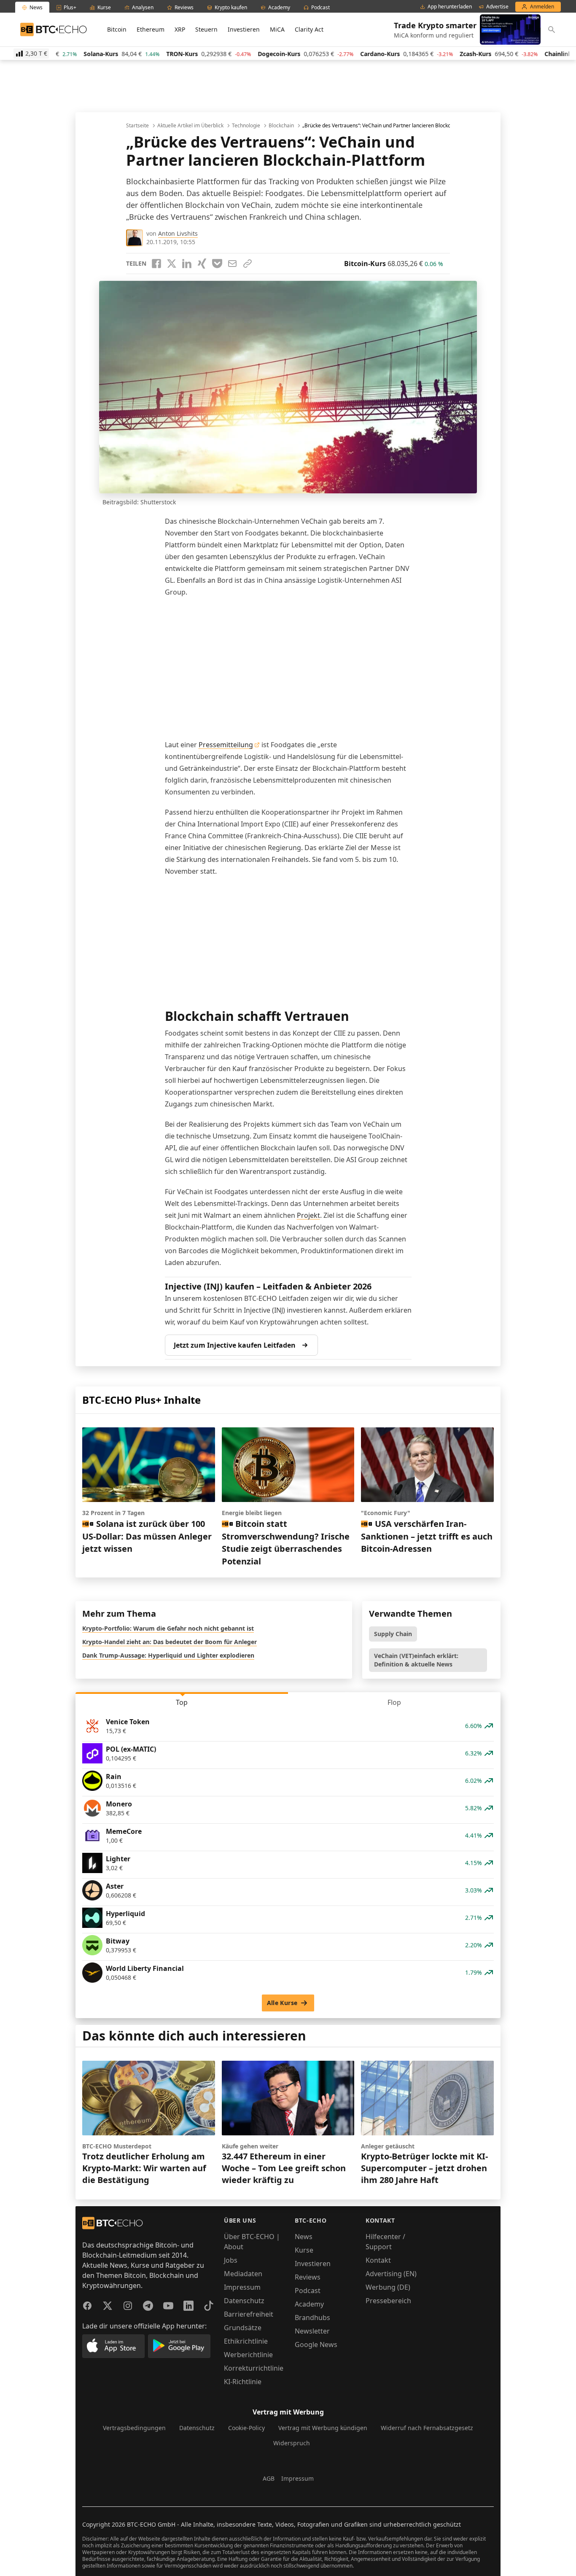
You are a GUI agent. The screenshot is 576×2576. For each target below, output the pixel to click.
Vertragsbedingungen (134, 2428)
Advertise (497, 7)
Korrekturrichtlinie (254, 2368)
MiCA (277, 29)
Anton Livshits (178, 233)
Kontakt (378, 2260)
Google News (316, 2345)
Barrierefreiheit (249, 2314)
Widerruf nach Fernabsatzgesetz (427, 2428)
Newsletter (312, 2331)
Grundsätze (243, 2328)
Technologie (246, 126)
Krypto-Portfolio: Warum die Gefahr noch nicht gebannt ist (168, 1628)
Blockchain (281, 126)
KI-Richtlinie (243, 2382)
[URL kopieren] (248, 264)
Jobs (231, 2260)
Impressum (242, 2287)
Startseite (137, 126)
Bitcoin (117, 29)
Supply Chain (393, 1634)
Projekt (308, 1215)
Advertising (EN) (391, 2274)
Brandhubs (312, 2318)
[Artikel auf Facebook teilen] (156, 264)
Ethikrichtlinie (246, 2341)
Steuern (206, 29)
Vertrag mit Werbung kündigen (323, 2428)
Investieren (244, 29)
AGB (269, 2478)
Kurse (304, 2250)
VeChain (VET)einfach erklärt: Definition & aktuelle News (416, 1660)
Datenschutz (244, 2301)
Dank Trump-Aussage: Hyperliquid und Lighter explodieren (168, 1655)
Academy (309, 2304)
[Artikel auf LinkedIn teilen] (187, 264)
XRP (180, 29)
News (304, 2237)
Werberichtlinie (248, 2355)
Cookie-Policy (246, 2428)
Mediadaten (243, 2274)
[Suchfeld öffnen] (552, 30)
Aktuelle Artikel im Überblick (190, 126)
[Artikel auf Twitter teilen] (172, 264)
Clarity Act (309, 29)
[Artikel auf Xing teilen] (202, 264)
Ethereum (151, 29)
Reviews (308, 2277)
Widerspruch (292, 2443)
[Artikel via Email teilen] (232, 264)
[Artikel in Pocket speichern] (217, 264)
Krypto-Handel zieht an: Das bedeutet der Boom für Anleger (170, 1642)
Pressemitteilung (226, 745)
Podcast (308, 2291)
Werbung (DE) (388, 2287)
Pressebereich (388, 2301)
